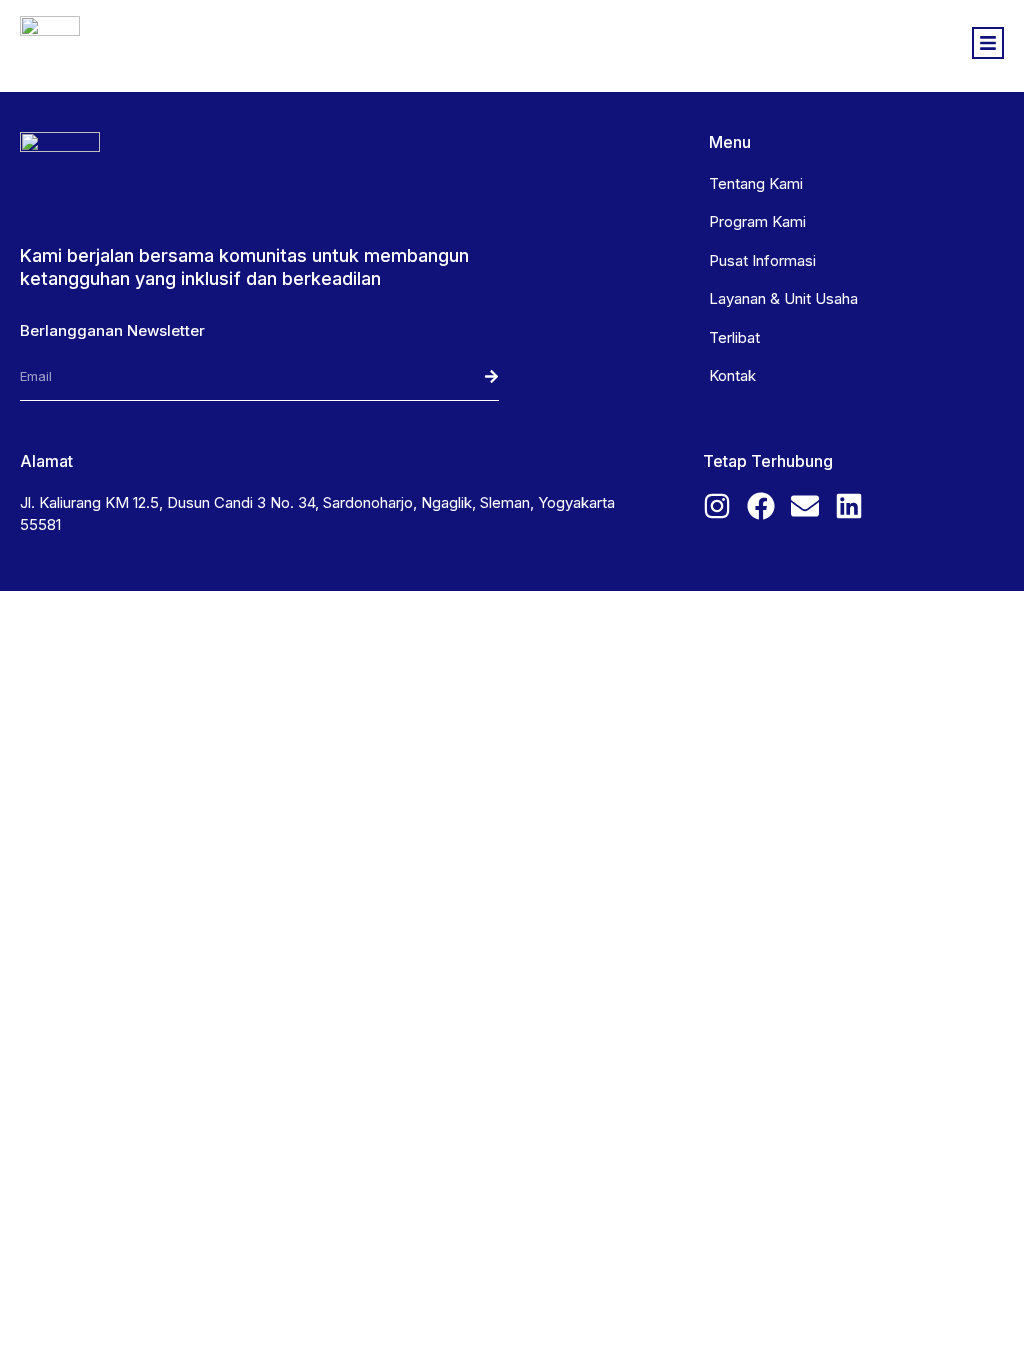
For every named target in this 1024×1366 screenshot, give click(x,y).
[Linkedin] (849, 506)
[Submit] (451, 377)
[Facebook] (761, 506)
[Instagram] (717, 506)
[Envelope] (805, 506)
